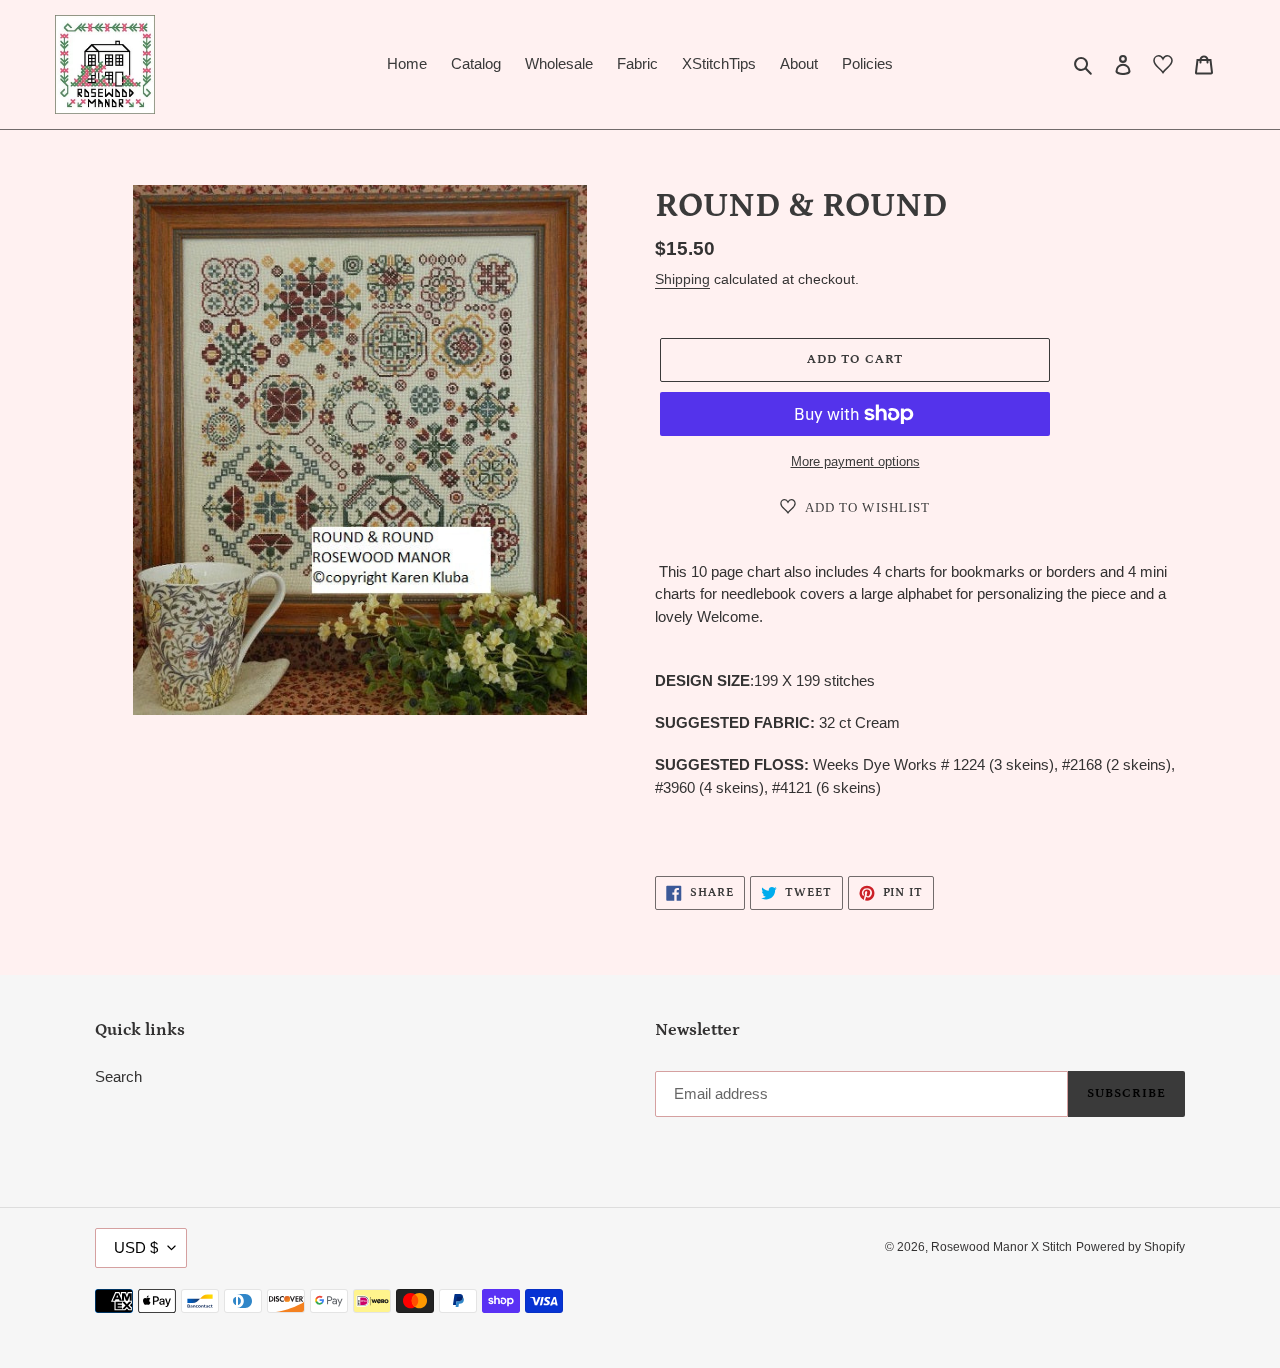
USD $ (136, 1247)
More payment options (855, 461)
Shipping (682, 279)
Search (118, 1076)
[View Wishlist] (1163, 68)
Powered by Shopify (1130, 1247)
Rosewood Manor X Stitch (1001, 1247)
